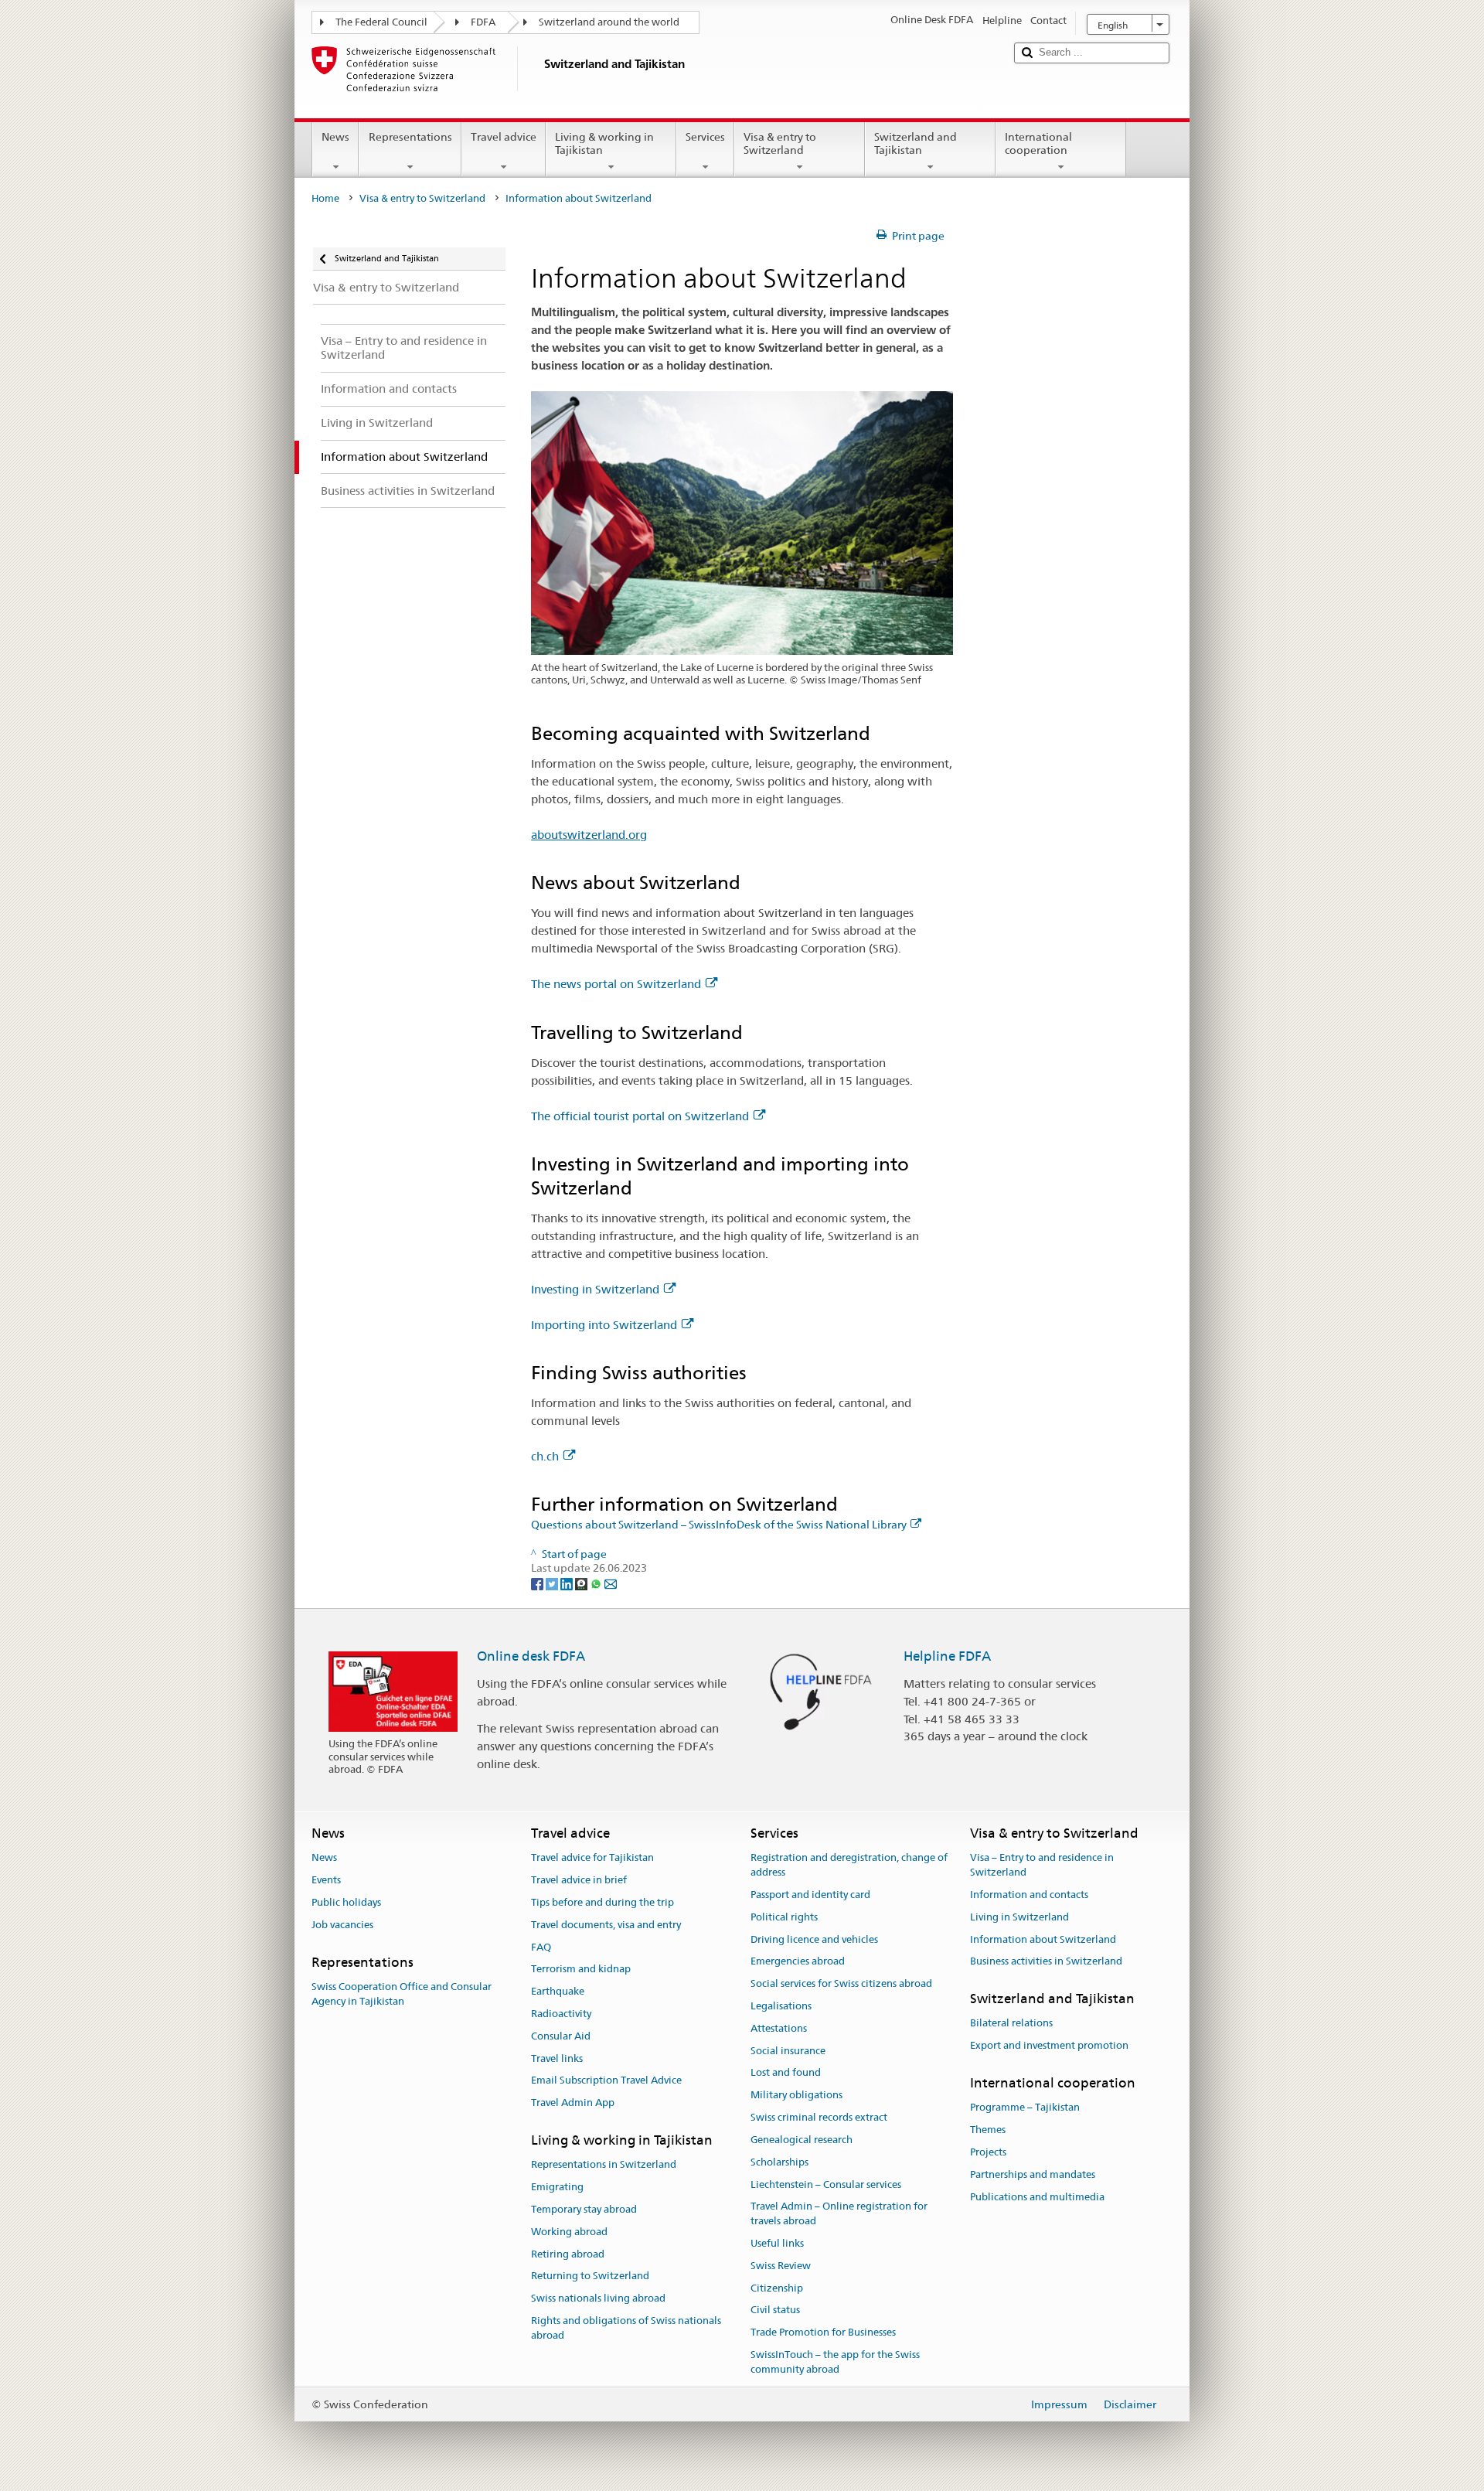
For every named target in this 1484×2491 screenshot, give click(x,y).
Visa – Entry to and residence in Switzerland (1042, 1866)
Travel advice (504, 137)
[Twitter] (553, 1583)
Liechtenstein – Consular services (826, 2184)
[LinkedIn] (568, 1583)
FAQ (541, 1947)
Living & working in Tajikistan (604, 143)
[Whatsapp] (597, 1583)
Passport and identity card (810, 1895)
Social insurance (788, 2051)
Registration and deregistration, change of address (849, 1866)
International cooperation (1038, 143)
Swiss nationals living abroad (598, 2298)
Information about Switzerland (1043, 1939)
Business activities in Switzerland (1046, 1962)
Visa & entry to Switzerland (780, 143)
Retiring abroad (568, 2254)
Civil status (775, 2310)
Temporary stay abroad (584, 2209)
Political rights (784, 1917)
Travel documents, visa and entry (606, 1925)
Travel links (557, 2058)
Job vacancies (342, 1925)
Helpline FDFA (947, 1656)
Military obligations (796, 2096)
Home (325, 198)
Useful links (777, 2243)
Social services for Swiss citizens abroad (841, 1983)
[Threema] (582, 1583)
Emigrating (557, 2187)
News (335, 137)
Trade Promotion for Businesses (823, 2332)
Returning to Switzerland (590, 2276)
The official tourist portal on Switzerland (640, 1116)
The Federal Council (381, 22)
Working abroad (569, 2232)
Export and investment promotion (1049, 2046)
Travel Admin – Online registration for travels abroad (839, 2214)
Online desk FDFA (531, 1656)
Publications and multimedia (1037, 2197)
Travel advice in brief (579, 1880)
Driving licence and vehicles (814, 1939)
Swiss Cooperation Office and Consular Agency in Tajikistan (402, 1994)
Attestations (779, 2028)
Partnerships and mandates (1033, 2174)
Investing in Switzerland (595, 1289)
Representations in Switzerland (604, 2165)
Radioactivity (561, 2014)
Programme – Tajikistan (1025, 2108)
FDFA (483, 22)
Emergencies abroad (798, 1962)
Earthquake (558, 1991)
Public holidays (346, 1902)
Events (326, 1880)
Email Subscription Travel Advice (606, 2081)
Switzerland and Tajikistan (916, 143)
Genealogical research (802, 2140)
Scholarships (779, 2162)
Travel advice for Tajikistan (592, 1858)
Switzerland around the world (609, 22)
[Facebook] (538, 1583)
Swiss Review (781, 2266)
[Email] (611, 1583)
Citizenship (777, 2288)
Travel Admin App (573, 2103)
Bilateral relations (1011, 2024)
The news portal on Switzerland (616, 984)
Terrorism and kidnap (581, 1970)
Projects (988, 2152)
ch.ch (545, 1456)
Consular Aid (561, 2036)
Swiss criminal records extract (819, 2117)
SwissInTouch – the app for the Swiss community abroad (835, 2362)
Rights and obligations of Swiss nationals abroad (626, 2328)
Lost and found (786, 2073)
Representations (410, 137)
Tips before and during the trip (602, 1902)
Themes (988, 2130)
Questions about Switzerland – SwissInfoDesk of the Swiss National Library (719, 1525)
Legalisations (781, 2006)
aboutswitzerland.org (589, 835)
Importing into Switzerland (604, 1325)
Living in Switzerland (1019, 1917)
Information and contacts (1029, 1895)
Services (705, 137)
